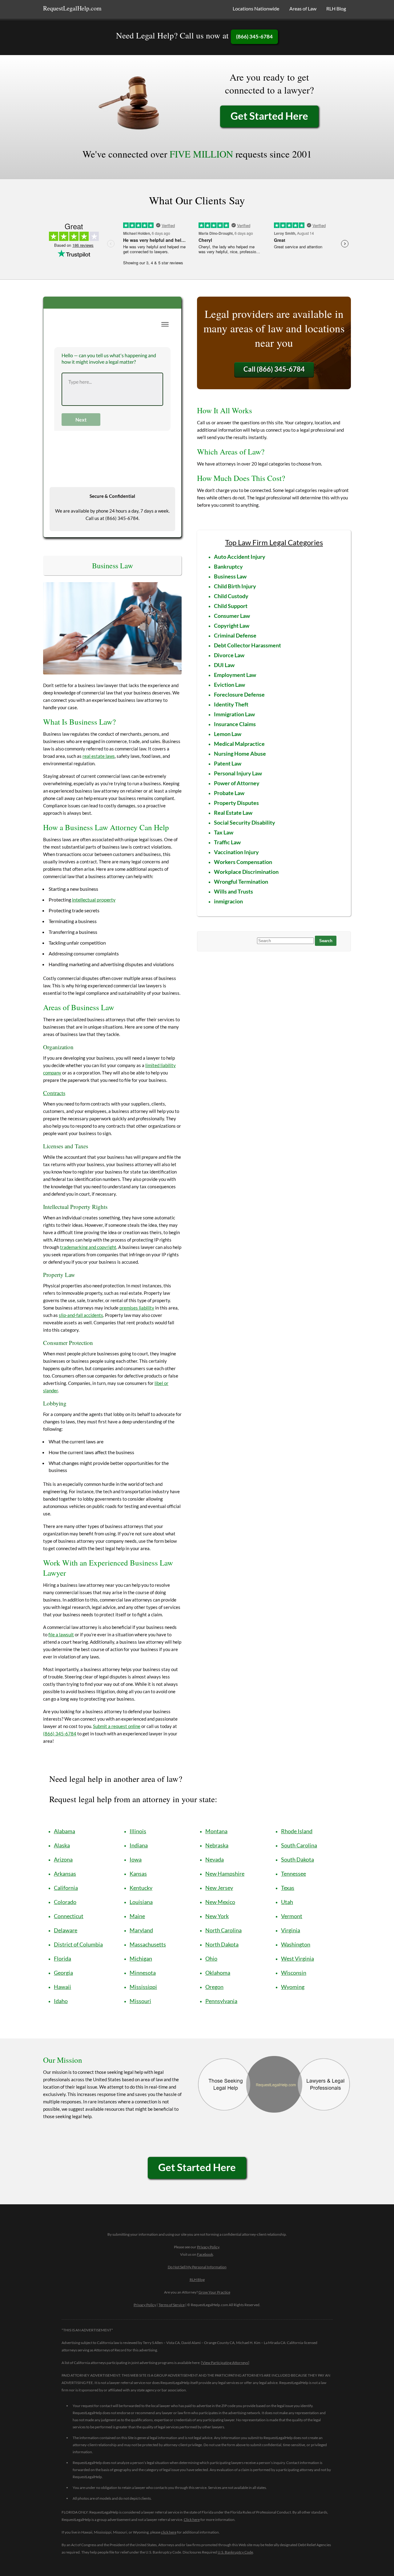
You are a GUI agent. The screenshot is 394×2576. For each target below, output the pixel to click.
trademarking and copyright (88, 1247)
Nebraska (217, 1845)
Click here (192, 2520)
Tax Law (224, 832)
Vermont (292, 1916)
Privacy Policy (208, 2247)
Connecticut (69, 1916)
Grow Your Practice (214, 2292)
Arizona (63, 1859)
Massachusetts (148, 1944)
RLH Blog (336, 8)
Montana (216, 1831)
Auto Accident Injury (240, 557)
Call (274, 369)
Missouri (140, 2001)
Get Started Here (269, 116)
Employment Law (235, 675)
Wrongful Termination (241, 882)
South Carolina (299, 1845)
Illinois (138, 1831)
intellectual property (94, 900)
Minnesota (143, 1973)
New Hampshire (225, 1874)
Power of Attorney (237, 783)
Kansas (138, 1874)
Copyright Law (232, 626)
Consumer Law (232, 616)
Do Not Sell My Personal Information (197, 2267)
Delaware (66, 1930)
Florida (62, 1958)
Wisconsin (294, 1973)
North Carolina (223, 1930)
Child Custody (231, 596)
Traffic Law (227, 842)
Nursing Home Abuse (240, 754)
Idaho (61, 2001)
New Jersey (219, 1888)
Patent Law (228, 763)
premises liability (137, 1308)
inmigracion (228, 901)
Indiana (139, 1845)
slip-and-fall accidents (81, 1315)
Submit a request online (117, 1726)
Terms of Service (172, 2305)
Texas (288, 1888)
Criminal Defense (235, 635)
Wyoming (293, 1987)
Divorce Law (229, 655)
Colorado (65, 1902)
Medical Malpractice (239, 744)
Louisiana (141, 1902)
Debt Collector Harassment (247, 645)
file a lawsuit (61, 1634)
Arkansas (65, 1874)
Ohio (211, 1958)
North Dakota (222, 1944)
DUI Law (224, 665)
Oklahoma (218, 1973)
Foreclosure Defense (239, 694)
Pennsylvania (221, 2001)
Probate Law (229, 793)
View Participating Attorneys (225, 2363)
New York (217, 1916)
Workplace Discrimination (246, 872)
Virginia (291, 1930)
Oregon (214, 1987)
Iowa (136, 1859)
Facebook (205, 2254)
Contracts (54, 1093)
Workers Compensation (243, 862)
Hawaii (62, 1987)
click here (169, 2532)
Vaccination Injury (236, 852)
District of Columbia (78, 1944)
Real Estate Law (233, 813)
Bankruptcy (228, 566)
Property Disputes (236, 803)
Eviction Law (229, 685)
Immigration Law (234, 714)
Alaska (62, 1845)
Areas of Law (303, 8)
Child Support (231, 606)
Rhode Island (297, 1831)
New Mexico (220, 1902)
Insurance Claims (235, 724)
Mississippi (143, 1987)
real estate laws (99, 756)
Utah (287, 1902)
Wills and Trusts (233, 891)
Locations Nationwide (256, 8)
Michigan (141, 1958)
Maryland (141, 1930)
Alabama (64, 1831)
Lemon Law (228, 734)
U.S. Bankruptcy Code (235, 2552)
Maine (137, 1916)
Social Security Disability (245, 822)
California (66, 1888)
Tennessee (293, 1874)
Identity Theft (231, 704)
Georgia (63, 1973)
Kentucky (141, 1888)
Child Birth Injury (235, 586)
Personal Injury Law (238, 773)
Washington (296, 1944)
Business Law (230, 576)
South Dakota (298, 1859)
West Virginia (298, 1958)
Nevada (215, 1859)
